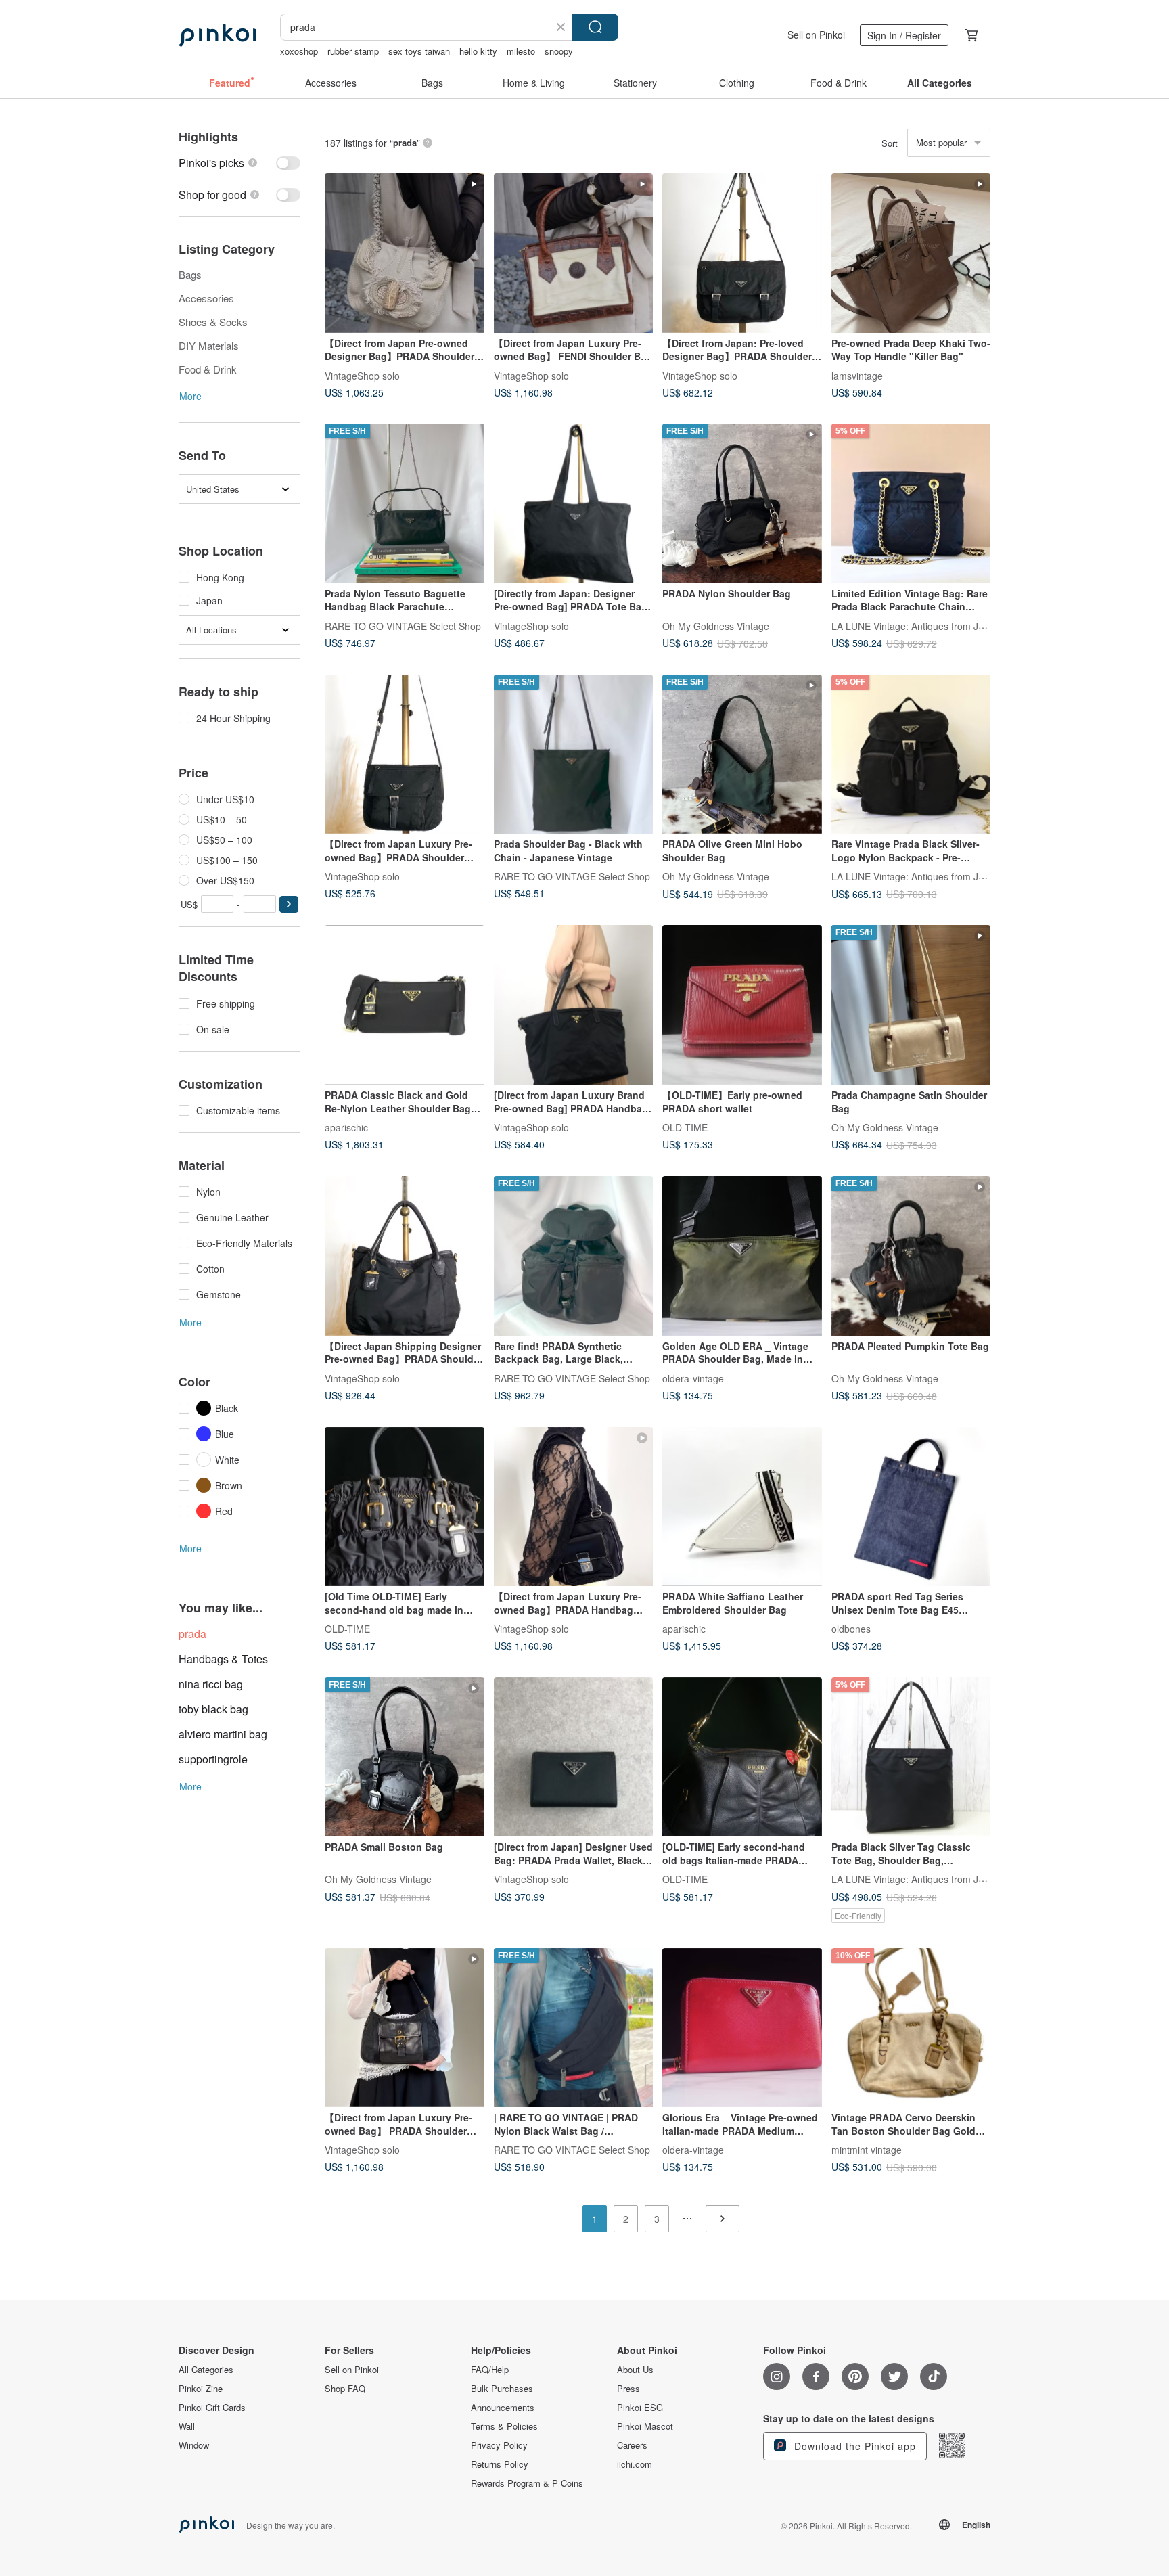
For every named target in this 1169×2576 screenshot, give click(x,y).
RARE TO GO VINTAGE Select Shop (403, 625)
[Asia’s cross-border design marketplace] (217, 35)
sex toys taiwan (419, 51)
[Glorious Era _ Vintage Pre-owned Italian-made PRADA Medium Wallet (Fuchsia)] (742, 2028)
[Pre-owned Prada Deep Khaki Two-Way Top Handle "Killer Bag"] (911, 253)
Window (194, 2445)
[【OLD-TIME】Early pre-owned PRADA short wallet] (742, 1005)
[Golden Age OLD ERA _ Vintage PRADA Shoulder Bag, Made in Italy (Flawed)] (742, 1256)
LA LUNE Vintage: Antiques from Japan (916, 625)
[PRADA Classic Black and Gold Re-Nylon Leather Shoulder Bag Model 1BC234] (405, 1005)
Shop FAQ (345, 2389)
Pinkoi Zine (201, 2389)
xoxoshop (299, 51)
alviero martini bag (223, 1734)
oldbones (851, 1629)
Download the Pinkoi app (853, 2446)
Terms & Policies (504, 2426)
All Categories (206, 2370)
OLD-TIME (685, 1127)
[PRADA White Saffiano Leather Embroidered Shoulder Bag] (742, 1507)
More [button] (190, 396)
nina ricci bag (211, 1684)
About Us (635, 2370)
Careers (632, 2445)
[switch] (239, 163)
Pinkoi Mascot (645, 2426)
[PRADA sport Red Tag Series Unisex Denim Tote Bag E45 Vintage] (911, 1507)
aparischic (346, 1127)
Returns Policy (500, 2464)
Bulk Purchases (502, 2389)
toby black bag (213, 1709)
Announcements (503, 2408)
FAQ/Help (490, 2370)
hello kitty (478, 51)
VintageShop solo (362, 375)
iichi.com (635, 2464)
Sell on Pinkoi (816, 35)
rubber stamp (353, 51)
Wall (187, 2426)
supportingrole (213, 1759)
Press (628, 2389)
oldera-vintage (693, 1378)
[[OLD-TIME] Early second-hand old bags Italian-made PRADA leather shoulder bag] (742, 1757)
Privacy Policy (499, 2445)
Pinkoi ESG (640, 2408)
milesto (521, 51)
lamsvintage (857, 375)
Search (595, 27)
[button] (289, 904)
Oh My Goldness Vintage (716, 625)
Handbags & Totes (223, 1659)
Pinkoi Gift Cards (212, 2408)
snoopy (559, 51)
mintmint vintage (867, 2150)
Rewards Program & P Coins (527, 2483)
